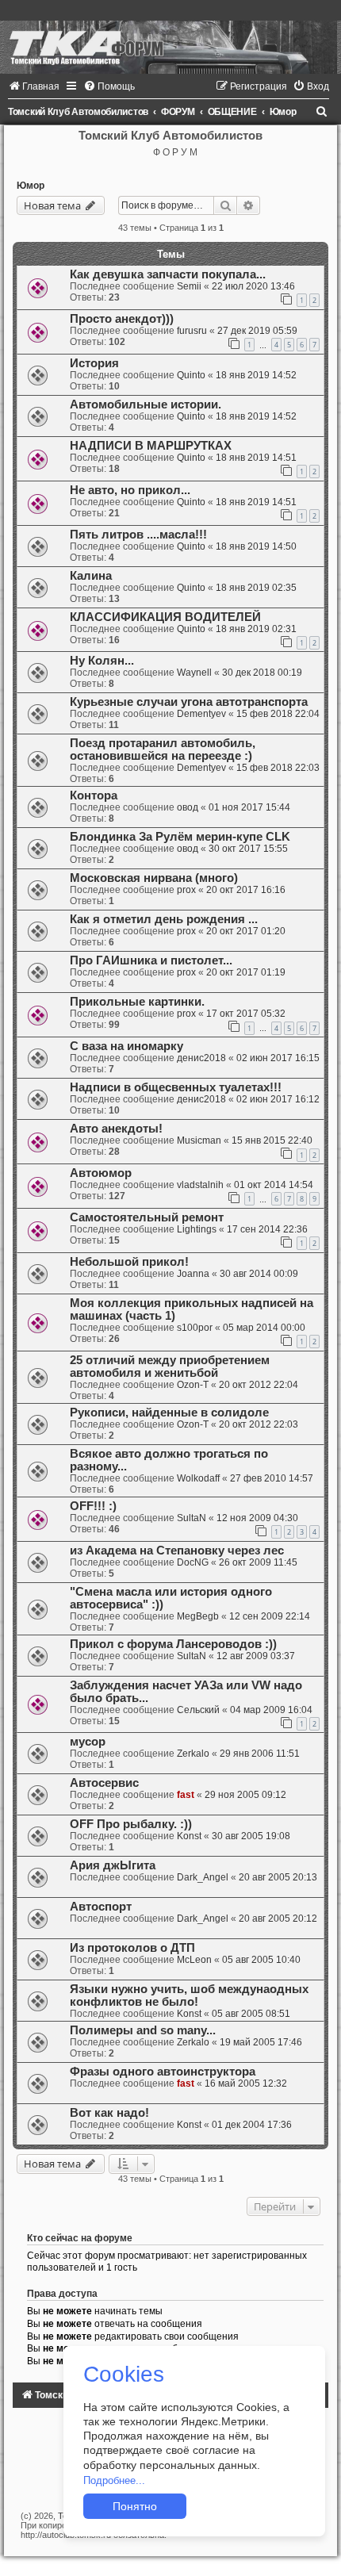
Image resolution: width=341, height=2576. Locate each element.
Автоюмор (101, 1173)
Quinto (191, 375)
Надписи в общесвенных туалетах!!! (176, 1087)
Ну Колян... (102, 661)
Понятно (135, 2506)
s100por (195, 1328)
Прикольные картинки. (137, 1002)
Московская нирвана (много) (154, 878)
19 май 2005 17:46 (261, 2042)
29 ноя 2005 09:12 (245, 1795)
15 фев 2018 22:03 (278, 768)
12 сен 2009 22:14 (270, 1616)
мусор (88, 1742)
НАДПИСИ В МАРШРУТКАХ (151, 446)
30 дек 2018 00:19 (262, 673)
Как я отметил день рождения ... (164, 919)
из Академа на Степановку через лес (177, 1551)
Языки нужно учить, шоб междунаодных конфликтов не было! (189, 1995)
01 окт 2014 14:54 (274, 1185)
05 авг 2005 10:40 (261, 1960)
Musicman (199, 1140)
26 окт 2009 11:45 (258, 1562)
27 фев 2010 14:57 (272, 1478)
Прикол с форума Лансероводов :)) (173, 1644)
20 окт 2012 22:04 (259, 1385)
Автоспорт (101, 1907)
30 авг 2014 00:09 (259, 1274)
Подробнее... (114, 2480)
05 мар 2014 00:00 (264, 1328)
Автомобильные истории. (146, 404)
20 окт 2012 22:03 (259, 1424)
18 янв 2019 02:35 (256, 588)
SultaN (192, 1518)
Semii (189, 286)
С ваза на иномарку (126, 1046)
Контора (94, 795)
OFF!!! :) (93, 1506)
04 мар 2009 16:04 (271, 1710)
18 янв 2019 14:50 (256, 546)
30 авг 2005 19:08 (251, 1836)
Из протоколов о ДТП (132, 1948)
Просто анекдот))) (122, 319)
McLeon (194, 1960)
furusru (192, 331)
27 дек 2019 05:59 (257, 331)
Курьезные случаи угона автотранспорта (189, 702)
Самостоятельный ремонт (147, 1217)
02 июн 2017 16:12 (278, 1099)
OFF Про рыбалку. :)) (131, 1824)
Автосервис (104, 1783)
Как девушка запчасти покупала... (168, 274)
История (94, 363)
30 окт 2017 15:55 (248, 849)
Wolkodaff (198, 1478)
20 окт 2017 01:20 (246, 931)
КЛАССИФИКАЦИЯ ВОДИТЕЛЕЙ (165, 617)
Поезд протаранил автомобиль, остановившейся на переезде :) (163, 749)
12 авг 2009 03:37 (256, 1656)
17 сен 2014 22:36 (267, 1229)
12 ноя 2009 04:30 (257, 1518)
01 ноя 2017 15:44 (249, 807)
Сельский (198, 1710)
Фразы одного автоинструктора (163, 2072)
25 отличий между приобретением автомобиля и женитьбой (170, 1367)
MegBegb (198, 1616)
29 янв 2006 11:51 (260, 1754)
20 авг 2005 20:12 (278, 1919)
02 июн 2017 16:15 (278, 1058)
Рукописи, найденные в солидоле (169, 1413)
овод (188, 807)
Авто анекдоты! (116, 1129)
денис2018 (201, 1058)
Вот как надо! (109, 2113)
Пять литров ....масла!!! (138, 535)
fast (186, 1795)
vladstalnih (200, 1185)
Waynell (194, 673)
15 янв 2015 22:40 (272, 1140)
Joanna (193, 1274)
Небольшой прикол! (129, 1262)
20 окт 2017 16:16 (246, 890)
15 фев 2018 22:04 (278, 714)
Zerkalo (193, 1754)
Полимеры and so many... (143, 2030)
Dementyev (201, 714)
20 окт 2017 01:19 (246, 972)
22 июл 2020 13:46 (253, 286)
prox (186, 890)
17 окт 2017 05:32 (246, 1014)
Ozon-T (193, 1385)
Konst (189, 1836)
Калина (91, 576)
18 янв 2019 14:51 (256, 458)
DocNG (193, 1562)
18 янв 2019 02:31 (256, 629)
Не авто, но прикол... (130, 490)
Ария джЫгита (113, 1865)
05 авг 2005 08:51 (251, 2014)
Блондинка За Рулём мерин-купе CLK (180, 837)
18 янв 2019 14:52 (256, 375)
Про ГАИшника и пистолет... (151, 960)
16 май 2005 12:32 (246, 2083)
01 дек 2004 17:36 (252, 2125)
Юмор (31, 186)
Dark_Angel (203, 1877)
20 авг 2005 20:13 (278, 1877)
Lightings (197, 1229)
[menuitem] (34, 86)
